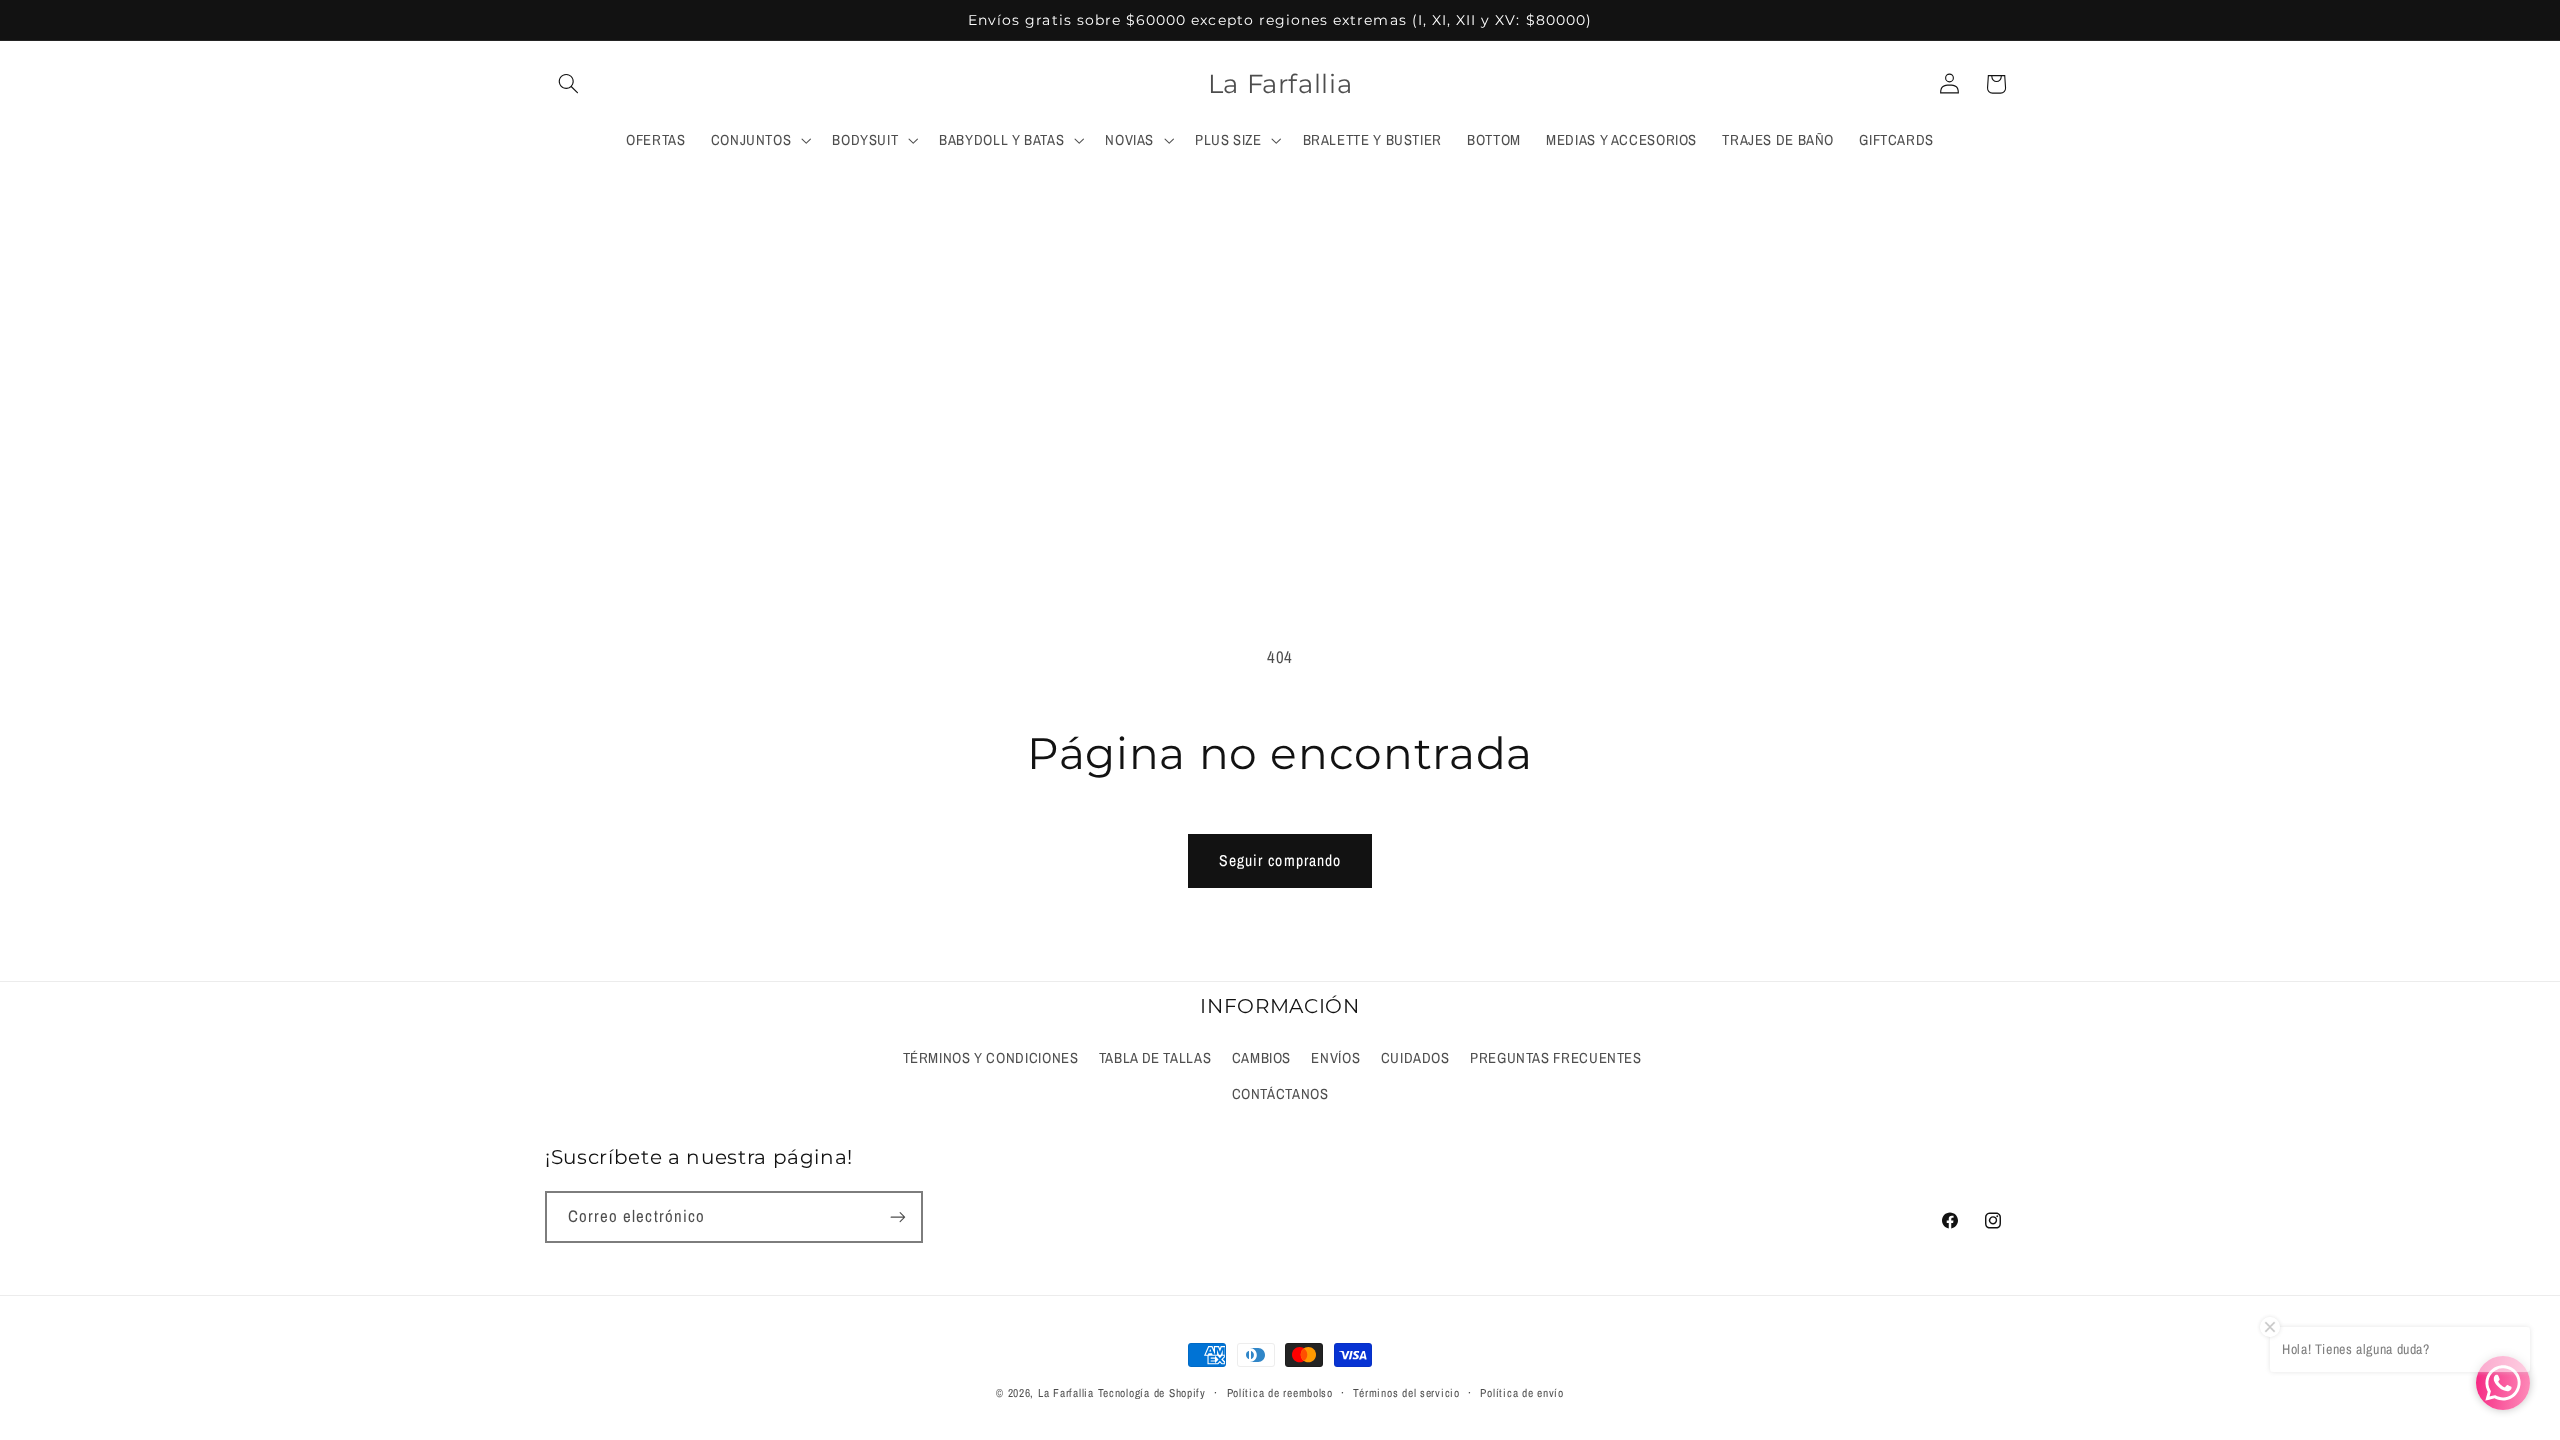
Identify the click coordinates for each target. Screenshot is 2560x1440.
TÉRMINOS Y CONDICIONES (991, 1058)
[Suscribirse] (898, 1216)
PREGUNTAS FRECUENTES (1556, 1058)
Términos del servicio (1406, 1393)
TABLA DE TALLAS (1155, 1058)
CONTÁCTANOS (1280, 1094)
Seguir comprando (1280, 860)
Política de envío (1522, 1393)
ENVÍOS (1335, 1058)
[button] (568, 84)
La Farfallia (1066, 1393)
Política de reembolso (1280, 1393)
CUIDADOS (1415, 1058)
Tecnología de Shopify (1152, 1393)
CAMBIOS (1261, 1058)
